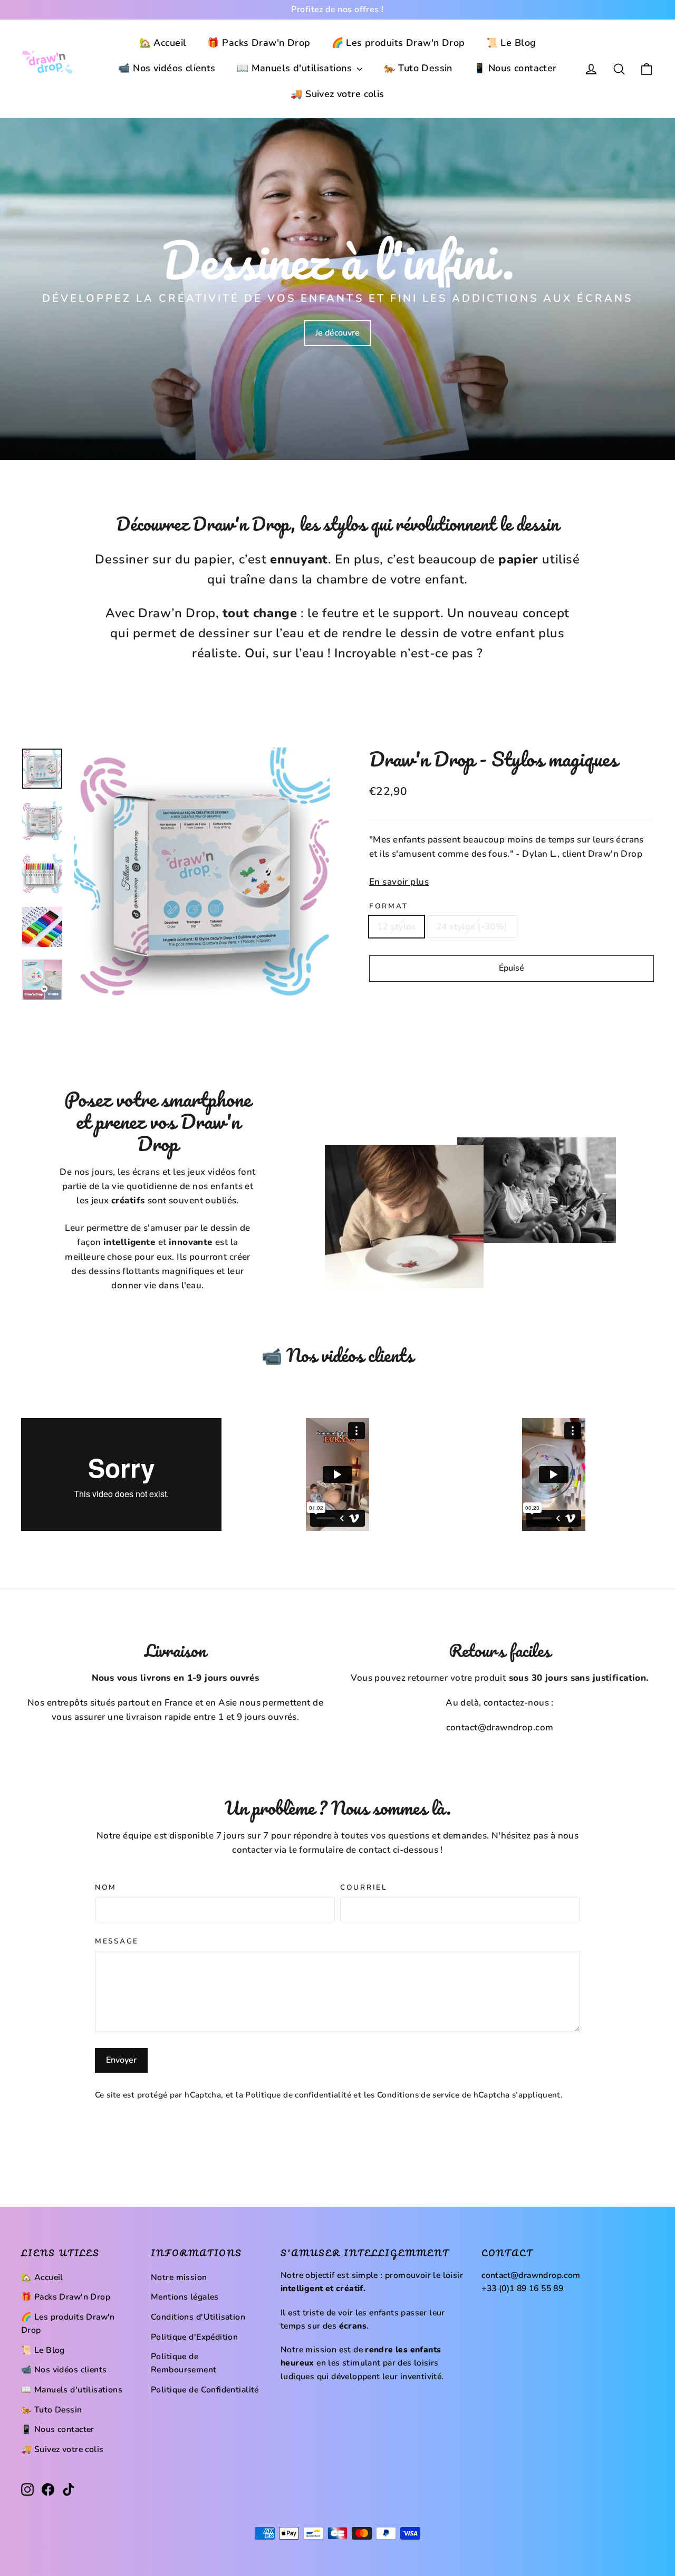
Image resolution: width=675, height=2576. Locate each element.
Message (117, 1941)
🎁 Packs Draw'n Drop (259, 43)
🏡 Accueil (163, 43)
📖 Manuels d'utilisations (296, 68)
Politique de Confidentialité (205, 2390)
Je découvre (337, 333)
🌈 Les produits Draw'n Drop (398, 43)
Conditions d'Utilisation (198, 2317)
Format (388, 906)
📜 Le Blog (511, 43)
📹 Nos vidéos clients (167, 68)
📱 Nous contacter (515, 68)
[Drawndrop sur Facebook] (48, 2489)
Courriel (364, 1888)
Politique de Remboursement (184, 2363)
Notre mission (179, 2277)
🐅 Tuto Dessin (418, 68)
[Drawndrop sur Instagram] (27, 2489)
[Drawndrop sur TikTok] (69, 2489)
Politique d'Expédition (194, 2337)
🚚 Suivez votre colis (337, 94)
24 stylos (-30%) (472, 927)
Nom (106, 1888)
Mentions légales (185, 2297)
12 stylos (397, 927)
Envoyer (121, 2060)
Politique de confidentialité (298, 2095)
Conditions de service (418, 2095)
